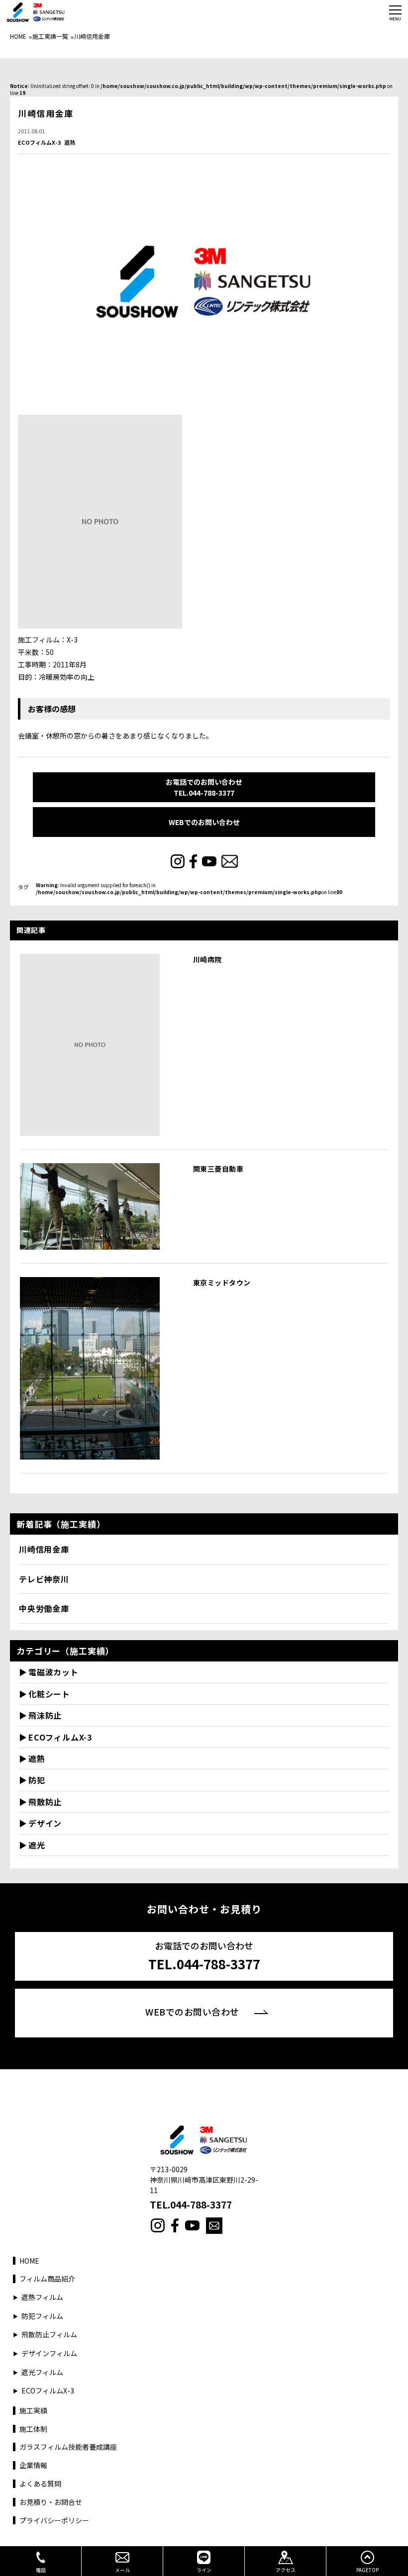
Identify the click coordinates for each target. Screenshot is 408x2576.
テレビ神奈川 (44, 1579)
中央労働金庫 (44, 1608)
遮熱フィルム (42, 2297)
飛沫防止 (45, 1715)
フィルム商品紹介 (47, 2279)
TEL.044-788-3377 (191, 2205)
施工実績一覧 (50, 36)
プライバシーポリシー (54, 2521)
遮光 (37, 1845)
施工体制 (33, 2429)
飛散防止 (45, 1802)
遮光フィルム (42, 2372)
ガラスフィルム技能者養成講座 (68, 2447)
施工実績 (33, 2411)
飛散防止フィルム (49, 2335)
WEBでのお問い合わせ (204, 822)
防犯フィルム (42, 2316)
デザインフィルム (49, 2353)
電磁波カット (53, 1672)
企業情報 (33, 2465)
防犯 (37, 1780)
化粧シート (49, 1694)
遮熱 (70, 142)
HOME (18, 36)
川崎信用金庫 (44, 1549)
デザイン (45, 1823)
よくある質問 (40, 2484)
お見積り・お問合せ (51, 2502)
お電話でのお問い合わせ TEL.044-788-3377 (204, 787)
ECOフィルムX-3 (39, 142)
